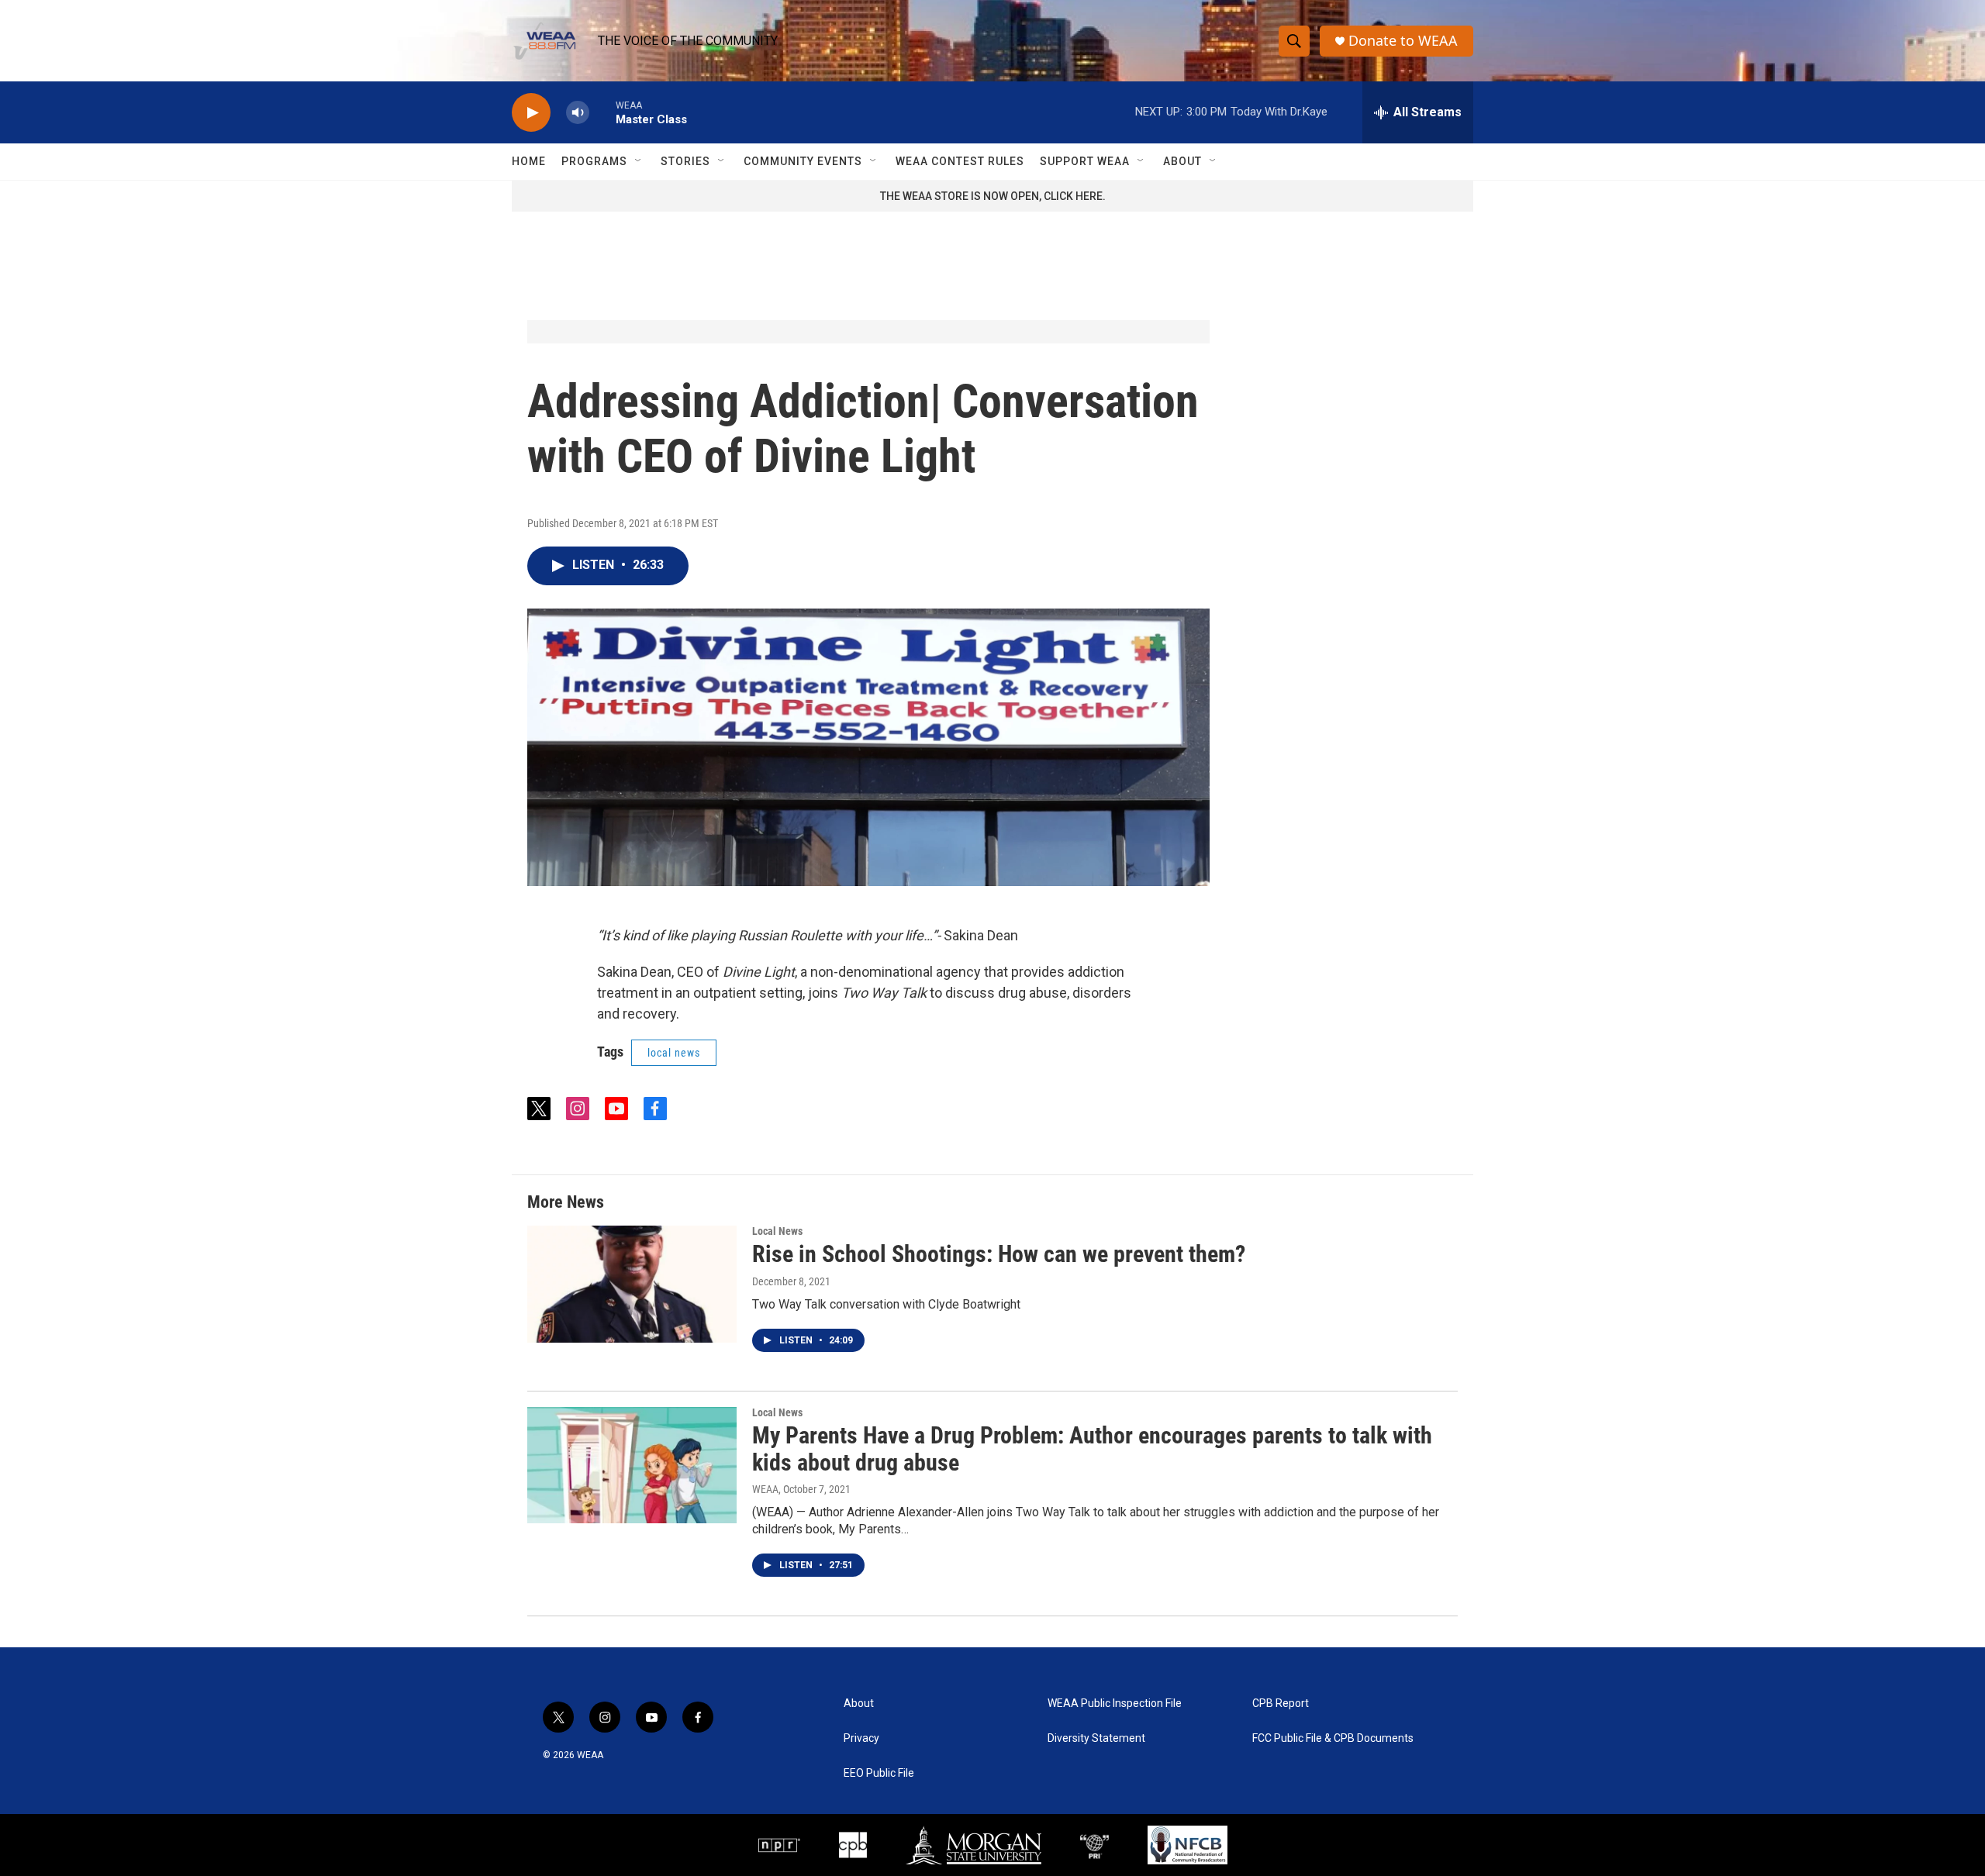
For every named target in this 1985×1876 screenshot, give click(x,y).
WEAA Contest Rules (960, 161)
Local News (777, 1231)
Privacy (861, 1738)
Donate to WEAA (1403, 41)
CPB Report (1281, 1704)
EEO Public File (879, 1773)
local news (674, 1053)
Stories (685, 161)
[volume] (578, 113)
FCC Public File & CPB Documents (1333, 1738)
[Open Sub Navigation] (639, 161)
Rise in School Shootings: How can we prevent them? (999, 1254)
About (1182, 161)
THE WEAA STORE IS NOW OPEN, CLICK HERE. (993, 196)
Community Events (803, 161)
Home (529, 161)
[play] (531, 113)
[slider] (602, 112)
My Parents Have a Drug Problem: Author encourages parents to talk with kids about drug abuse (1092, 1449)
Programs (594, 161)
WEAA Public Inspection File (1115, 1704)
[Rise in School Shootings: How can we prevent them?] (632, 1284)
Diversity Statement (1096, 1738)
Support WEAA (1085, 161)
